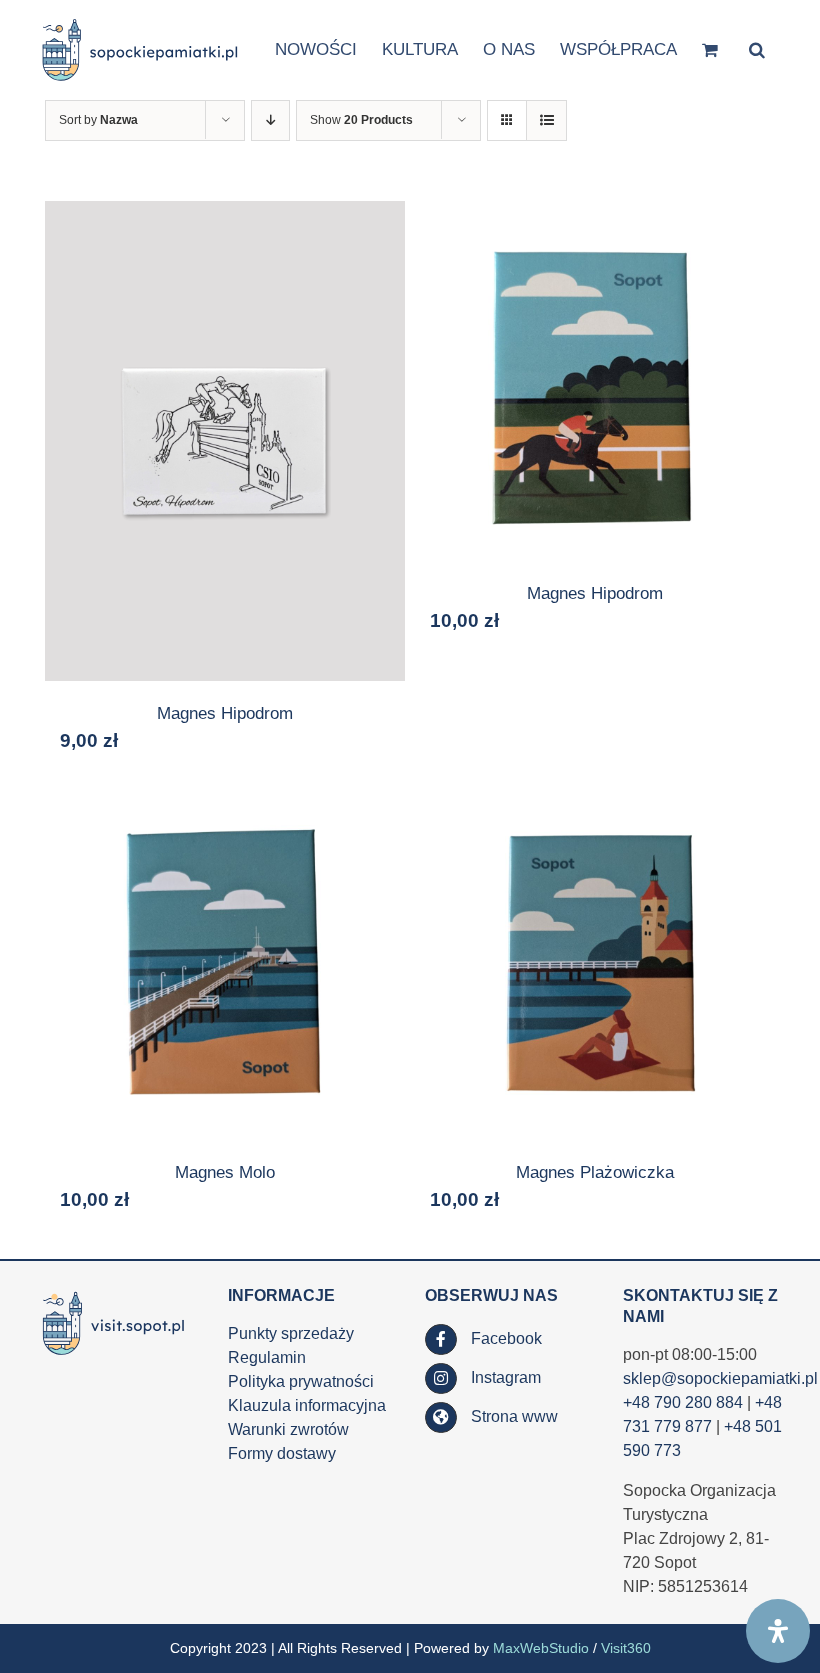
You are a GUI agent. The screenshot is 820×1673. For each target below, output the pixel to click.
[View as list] (546, 120)
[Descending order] (270, 120)
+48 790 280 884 (683, 1402)
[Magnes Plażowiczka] (595, 960)
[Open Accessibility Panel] (778, 1631)
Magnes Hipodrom (225, 713)
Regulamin (267, 1357)
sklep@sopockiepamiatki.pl (720, 1378)
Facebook (506, 1338)
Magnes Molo (225, 1172)
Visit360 (626, 1648)
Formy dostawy (282, 1453)
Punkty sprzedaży (291, 1333)
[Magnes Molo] (225, 960)
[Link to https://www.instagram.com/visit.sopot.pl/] (441, 1379)
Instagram (506, 1377)
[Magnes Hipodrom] (225, 441)
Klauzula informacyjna (307, 1405)
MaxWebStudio (541, 1648)
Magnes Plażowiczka (595, 1172)
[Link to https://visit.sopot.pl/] (441, 1418)
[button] (757, 48)
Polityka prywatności (301, 1381)
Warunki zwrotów (288, 1429)
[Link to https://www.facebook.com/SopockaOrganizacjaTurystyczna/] (441, 1340)
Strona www (514, 1416)
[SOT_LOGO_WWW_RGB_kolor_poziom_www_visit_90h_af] (113, 1293)
